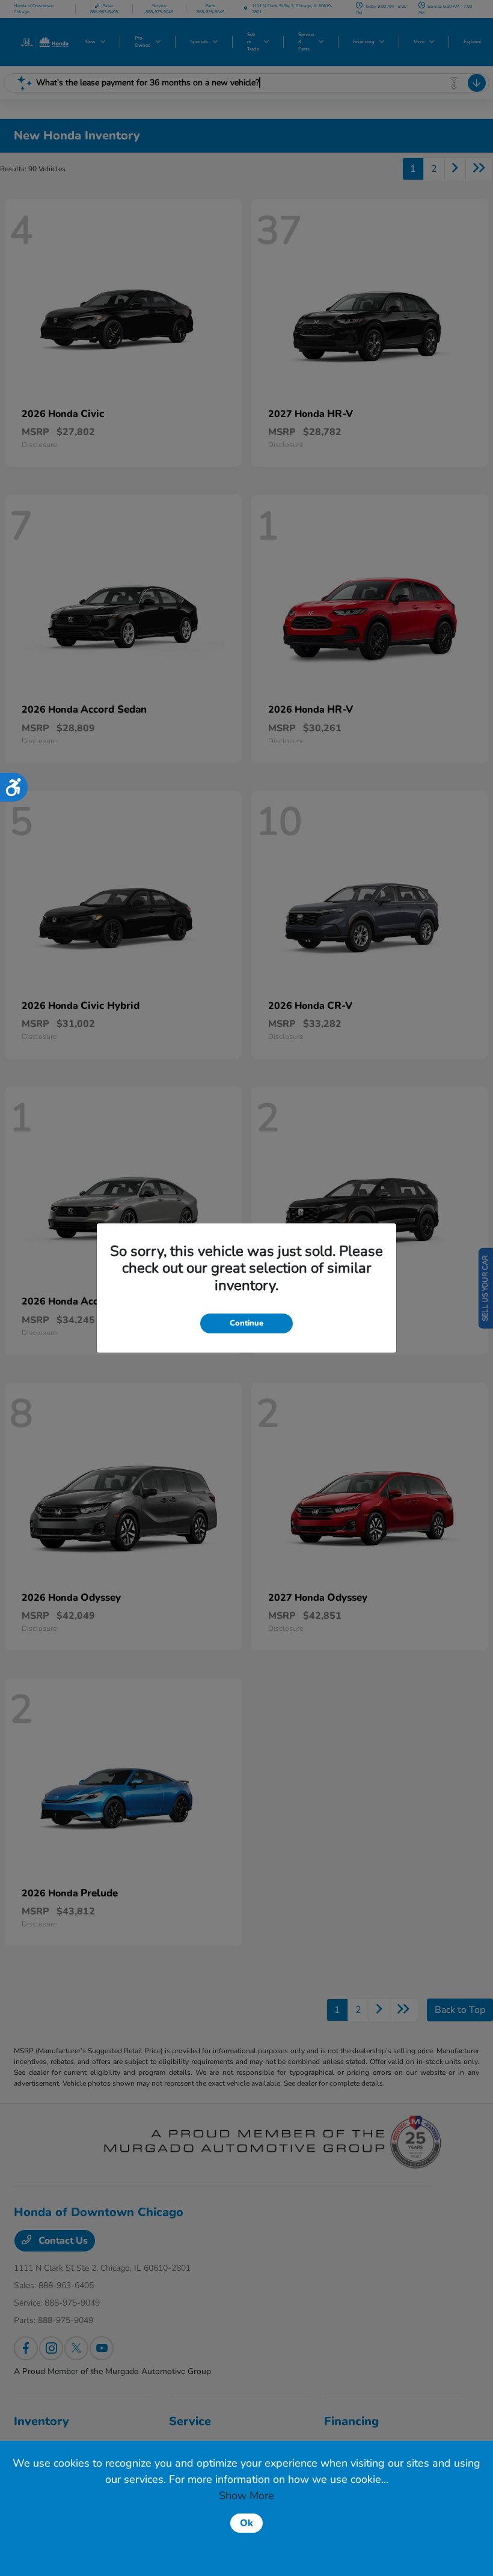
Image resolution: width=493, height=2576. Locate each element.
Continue (246, 1323)
